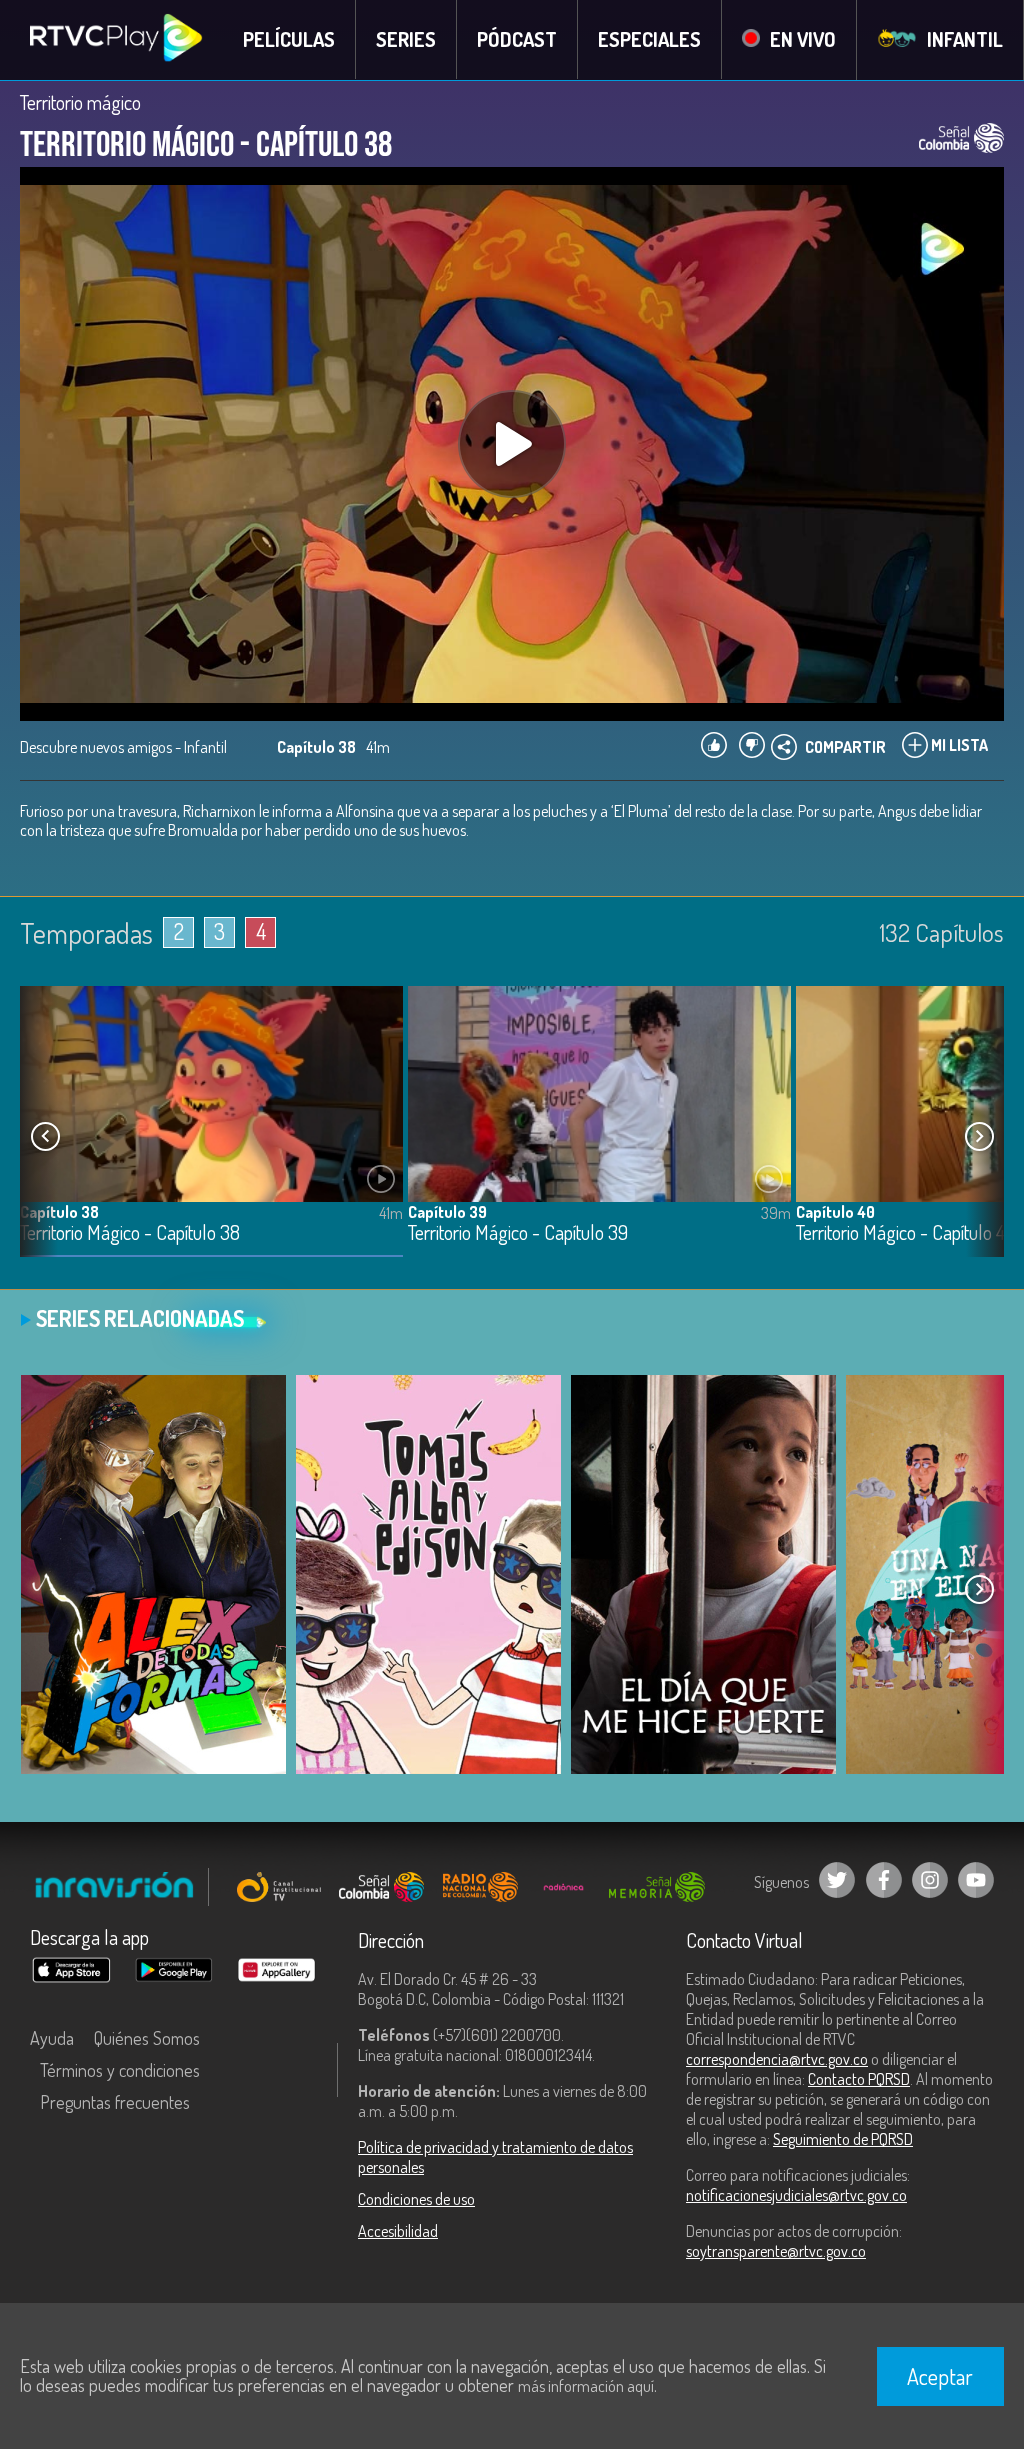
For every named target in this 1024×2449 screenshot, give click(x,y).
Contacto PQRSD (859, 2079)
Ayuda (52, 2038)
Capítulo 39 (447, 1212)
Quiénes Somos (147, 2038)
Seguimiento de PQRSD (843, 2139)
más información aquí (586, 2386)
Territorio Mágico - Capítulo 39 (518, 1233)
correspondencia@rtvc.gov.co (777, 2059)
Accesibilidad (398, 2231)
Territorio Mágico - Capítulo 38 (130, 1233)
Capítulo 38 (59, 1212)
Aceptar (940, 2376)
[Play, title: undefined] (512, 444)
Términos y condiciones (120, 2070)
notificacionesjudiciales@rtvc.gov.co (796, 2195)
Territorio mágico (80, 102)
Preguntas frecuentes (115, 2102)
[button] (979, 1137)
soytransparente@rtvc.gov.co (776, 2251)
